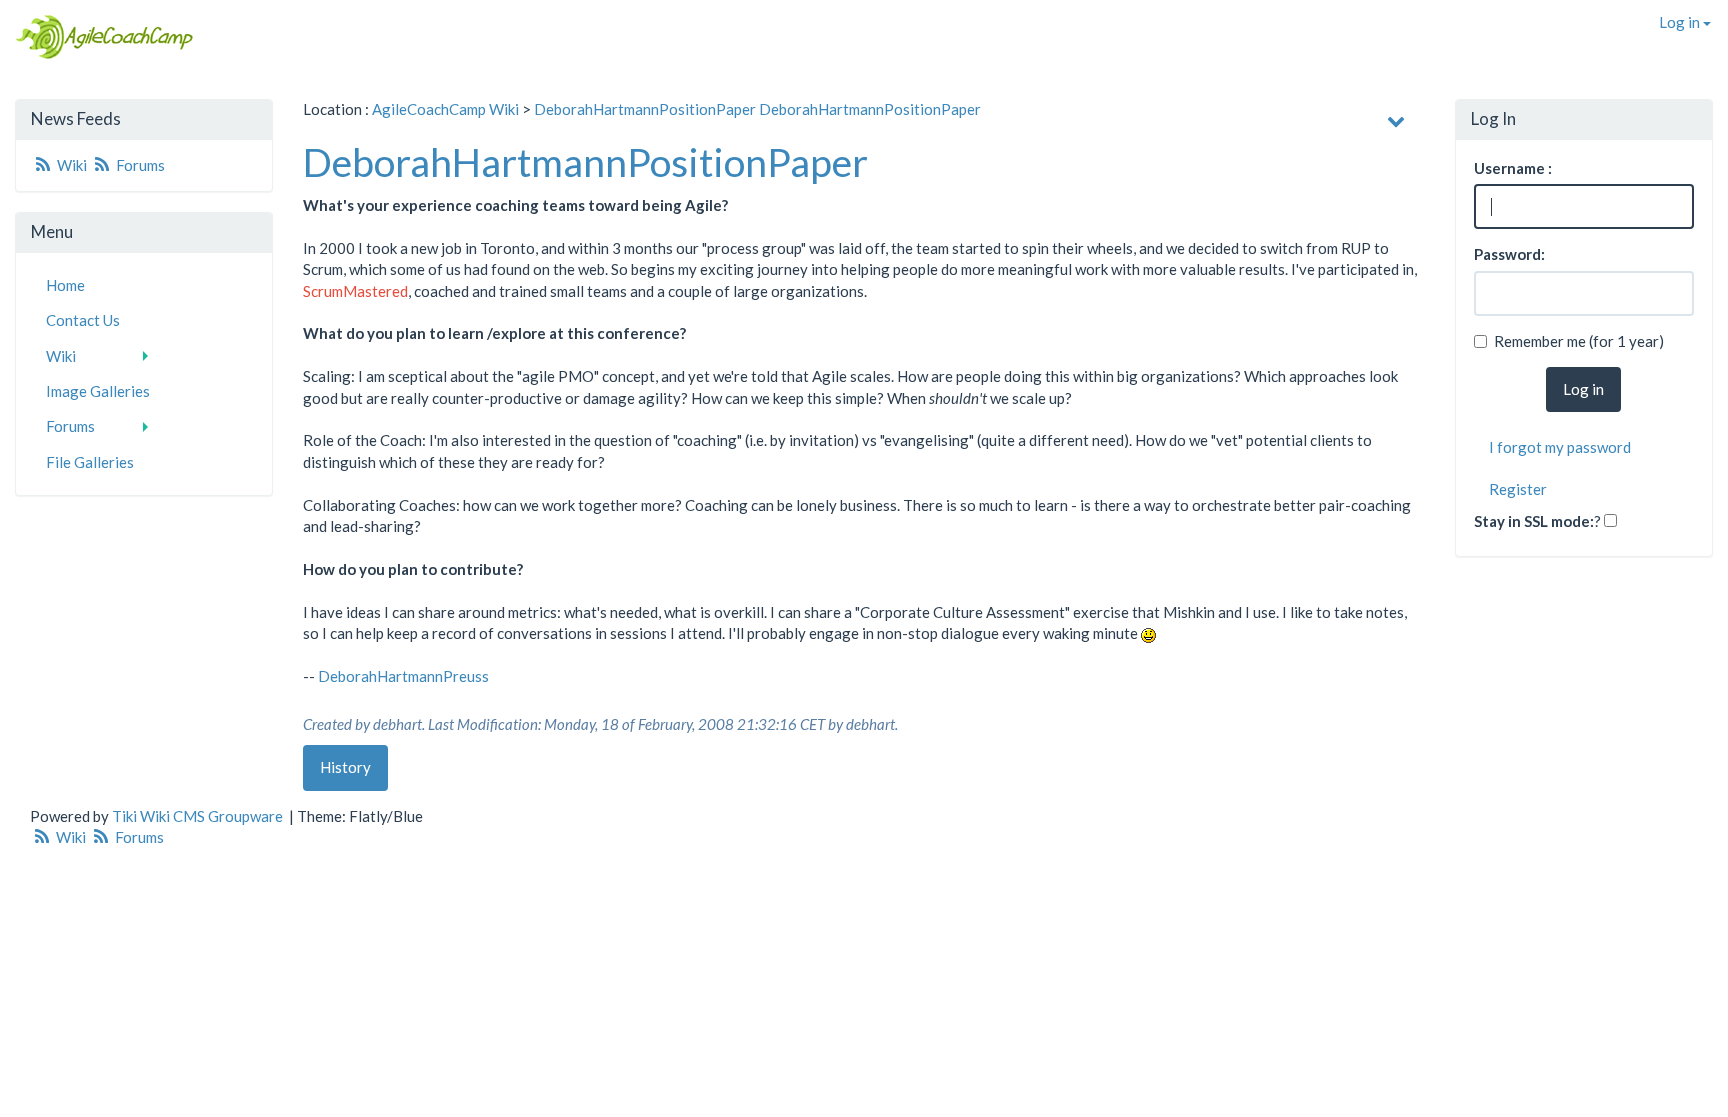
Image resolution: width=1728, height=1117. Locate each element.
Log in (1681, 22)
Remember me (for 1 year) (1579, 341)
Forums (139, 165)
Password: (1509, 254)
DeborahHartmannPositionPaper (645, 109)
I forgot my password (1560, 447)
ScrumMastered (355, 291)
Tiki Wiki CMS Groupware (199, 816)
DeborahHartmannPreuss (403, 676)
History (345, 767)
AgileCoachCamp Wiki (445, 109)
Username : (1513, 168)
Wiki (72, 165)
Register (1518, 489)
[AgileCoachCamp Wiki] (98, 37)
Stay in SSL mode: (1534, 521)
